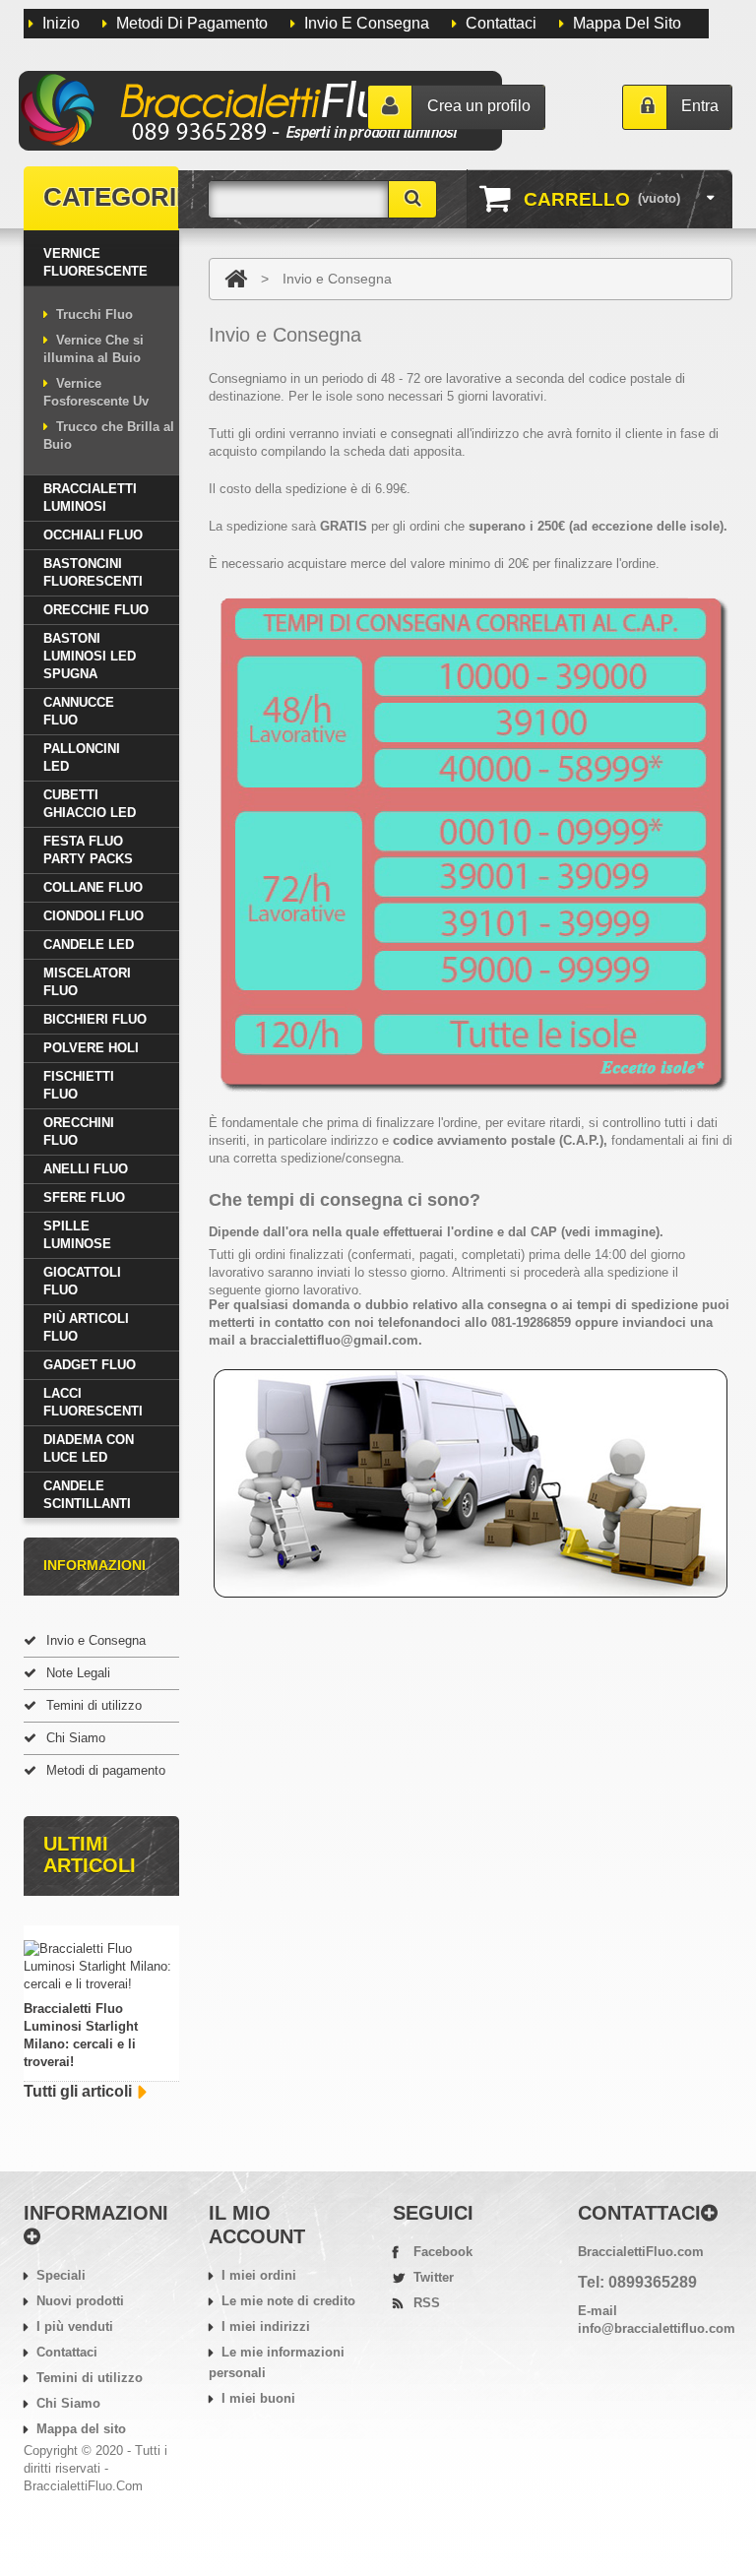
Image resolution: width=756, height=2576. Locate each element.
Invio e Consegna (96, 1640)
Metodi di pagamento (192, 23)
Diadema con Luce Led (89, 1448)
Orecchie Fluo (96, 610)
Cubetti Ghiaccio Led (90, 804)
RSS (427, 2303)
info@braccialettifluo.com (657, 2328)
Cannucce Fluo (79, 711)
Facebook (443, 2252)
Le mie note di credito (288, 2301)
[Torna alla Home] (236, 279)
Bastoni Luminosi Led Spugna (90, 656)
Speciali (61, 2275)
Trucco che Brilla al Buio (109, 436)
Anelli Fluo (86, 1169)
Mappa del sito (627, 23)
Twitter (434, 2277)
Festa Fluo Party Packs (88, 850)
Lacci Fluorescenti (93, 1402)
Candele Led (89, 944)
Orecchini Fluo (79, 1131)
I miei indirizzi (266, 2326)
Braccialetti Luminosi (90, 498)
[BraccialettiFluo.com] (262, 112)
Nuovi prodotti (80, 2301)
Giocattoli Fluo (82, 1281)
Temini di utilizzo (94, 1705)
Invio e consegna (367, 23)
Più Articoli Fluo (86, 1327)
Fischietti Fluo (79, 1085)
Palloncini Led (82, 757)
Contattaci (501, 23)
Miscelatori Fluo (87, 982)
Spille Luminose (77, 1235)
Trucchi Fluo (94, 314)
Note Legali (78, 1673)
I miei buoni (258, 2398)
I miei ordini (259, 2275)
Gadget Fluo (90, 1365)
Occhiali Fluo (93, 535)
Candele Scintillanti (87, 1495)
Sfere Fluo (84, 1197)
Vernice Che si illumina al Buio (94, 349)
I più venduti (75, 2326)
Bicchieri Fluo (95, 1019)
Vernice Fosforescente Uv (96, 392)
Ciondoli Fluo (94, 916)
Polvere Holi (91, 1048)
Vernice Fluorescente (95, 262)
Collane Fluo (93, 887)
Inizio (61, 23)
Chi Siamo (76, 1738)
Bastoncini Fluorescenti (93, 572)
